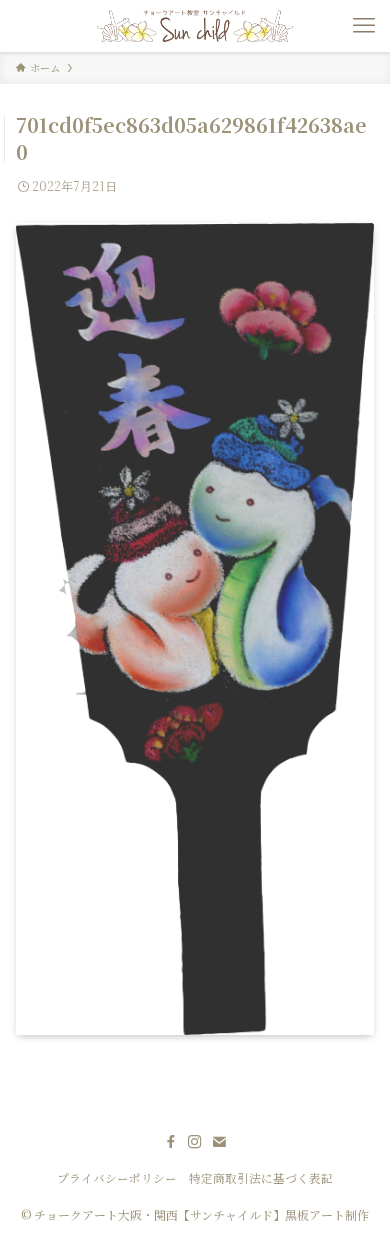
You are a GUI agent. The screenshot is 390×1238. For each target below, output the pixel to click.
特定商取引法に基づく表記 (261, 1178)
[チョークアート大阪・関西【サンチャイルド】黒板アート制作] (194, 26)
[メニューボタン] (364, 26)
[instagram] (195, 1142)
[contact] (219, 1142)
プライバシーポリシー (117, 1178)
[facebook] (171, 1142)
